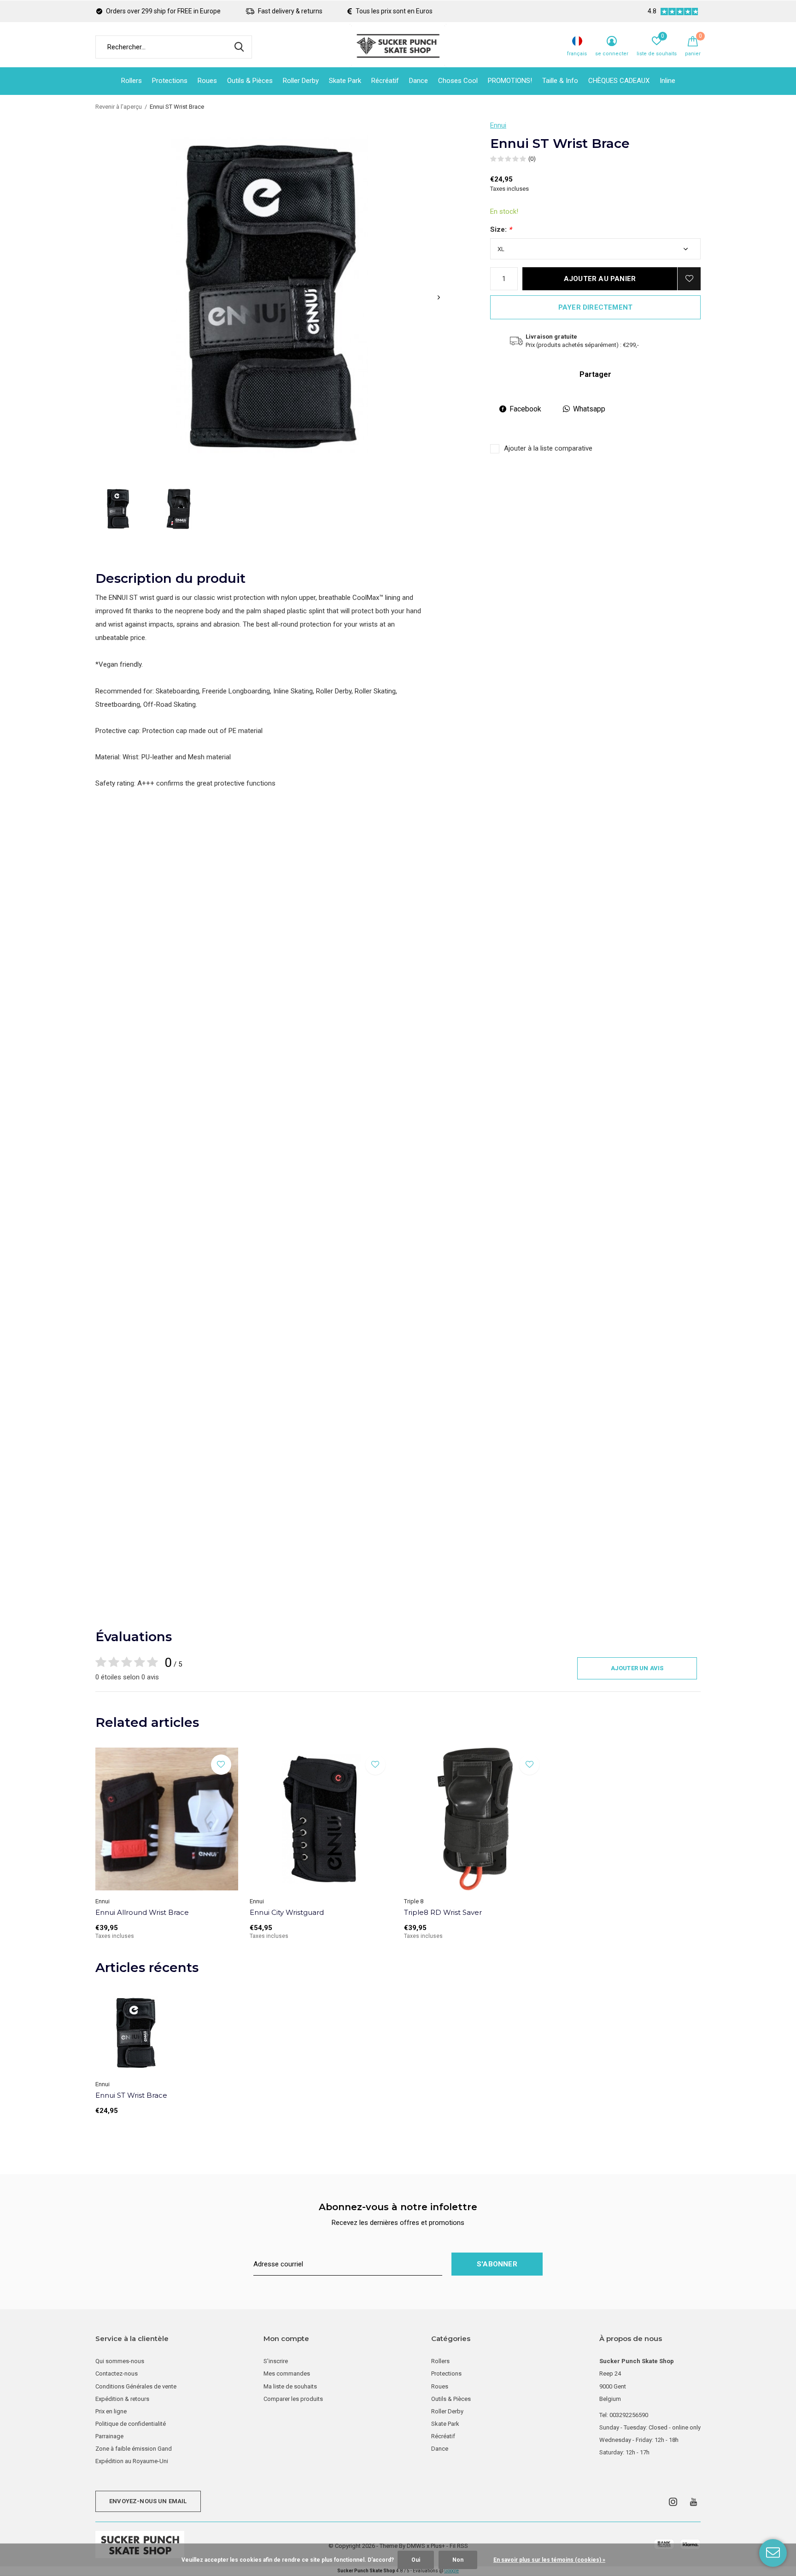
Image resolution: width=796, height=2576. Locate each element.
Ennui (498, 125)
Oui (416, 2560)
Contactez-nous (117, 2374)
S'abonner (497, 2264)
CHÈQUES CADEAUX (619, 81)
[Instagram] (673, 2502)
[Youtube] (694, 2502)
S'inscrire (276, 2361)
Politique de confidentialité (131, 2424)
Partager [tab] (595, 374)
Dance (418, 81)
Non (458, 2560)
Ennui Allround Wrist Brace (142, 1912)
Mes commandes (287, 2374)
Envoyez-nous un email (148, 2501)
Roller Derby (301, 81)
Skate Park (345, 81)
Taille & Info (560, 81)
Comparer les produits (293, 2399)
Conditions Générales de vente (136, 2386)
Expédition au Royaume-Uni (132, 2461)
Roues (207, 81)
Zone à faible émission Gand (134, 2449)
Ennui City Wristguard (287, 1912)
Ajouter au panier (600, 279)
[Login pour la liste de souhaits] (689, 279)
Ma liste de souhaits (290, 2386)
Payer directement (595, 307)
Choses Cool (458, 81)
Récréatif (385, 81)
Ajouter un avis (637, 1668)
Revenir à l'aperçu (119, 107)
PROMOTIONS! (510, 81)
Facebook (525, 409)
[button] (118, 509)
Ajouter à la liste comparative (548, 448)
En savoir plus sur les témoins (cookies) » (549, 2560)
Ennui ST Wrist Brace (131, 2095)
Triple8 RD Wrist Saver (443, 1912)
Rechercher (239, 47)
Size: (501, 229)
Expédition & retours (122, 2399)
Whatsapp (589, 409)
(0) (532, 159)
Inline (667, 81)
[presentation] (439, 297)
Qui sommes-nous (120, 2361)
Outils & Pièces (250, 81)
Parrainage (109, 2436)
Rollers (132, 81)
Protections (170, 81)
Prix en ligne (111, 2411)
